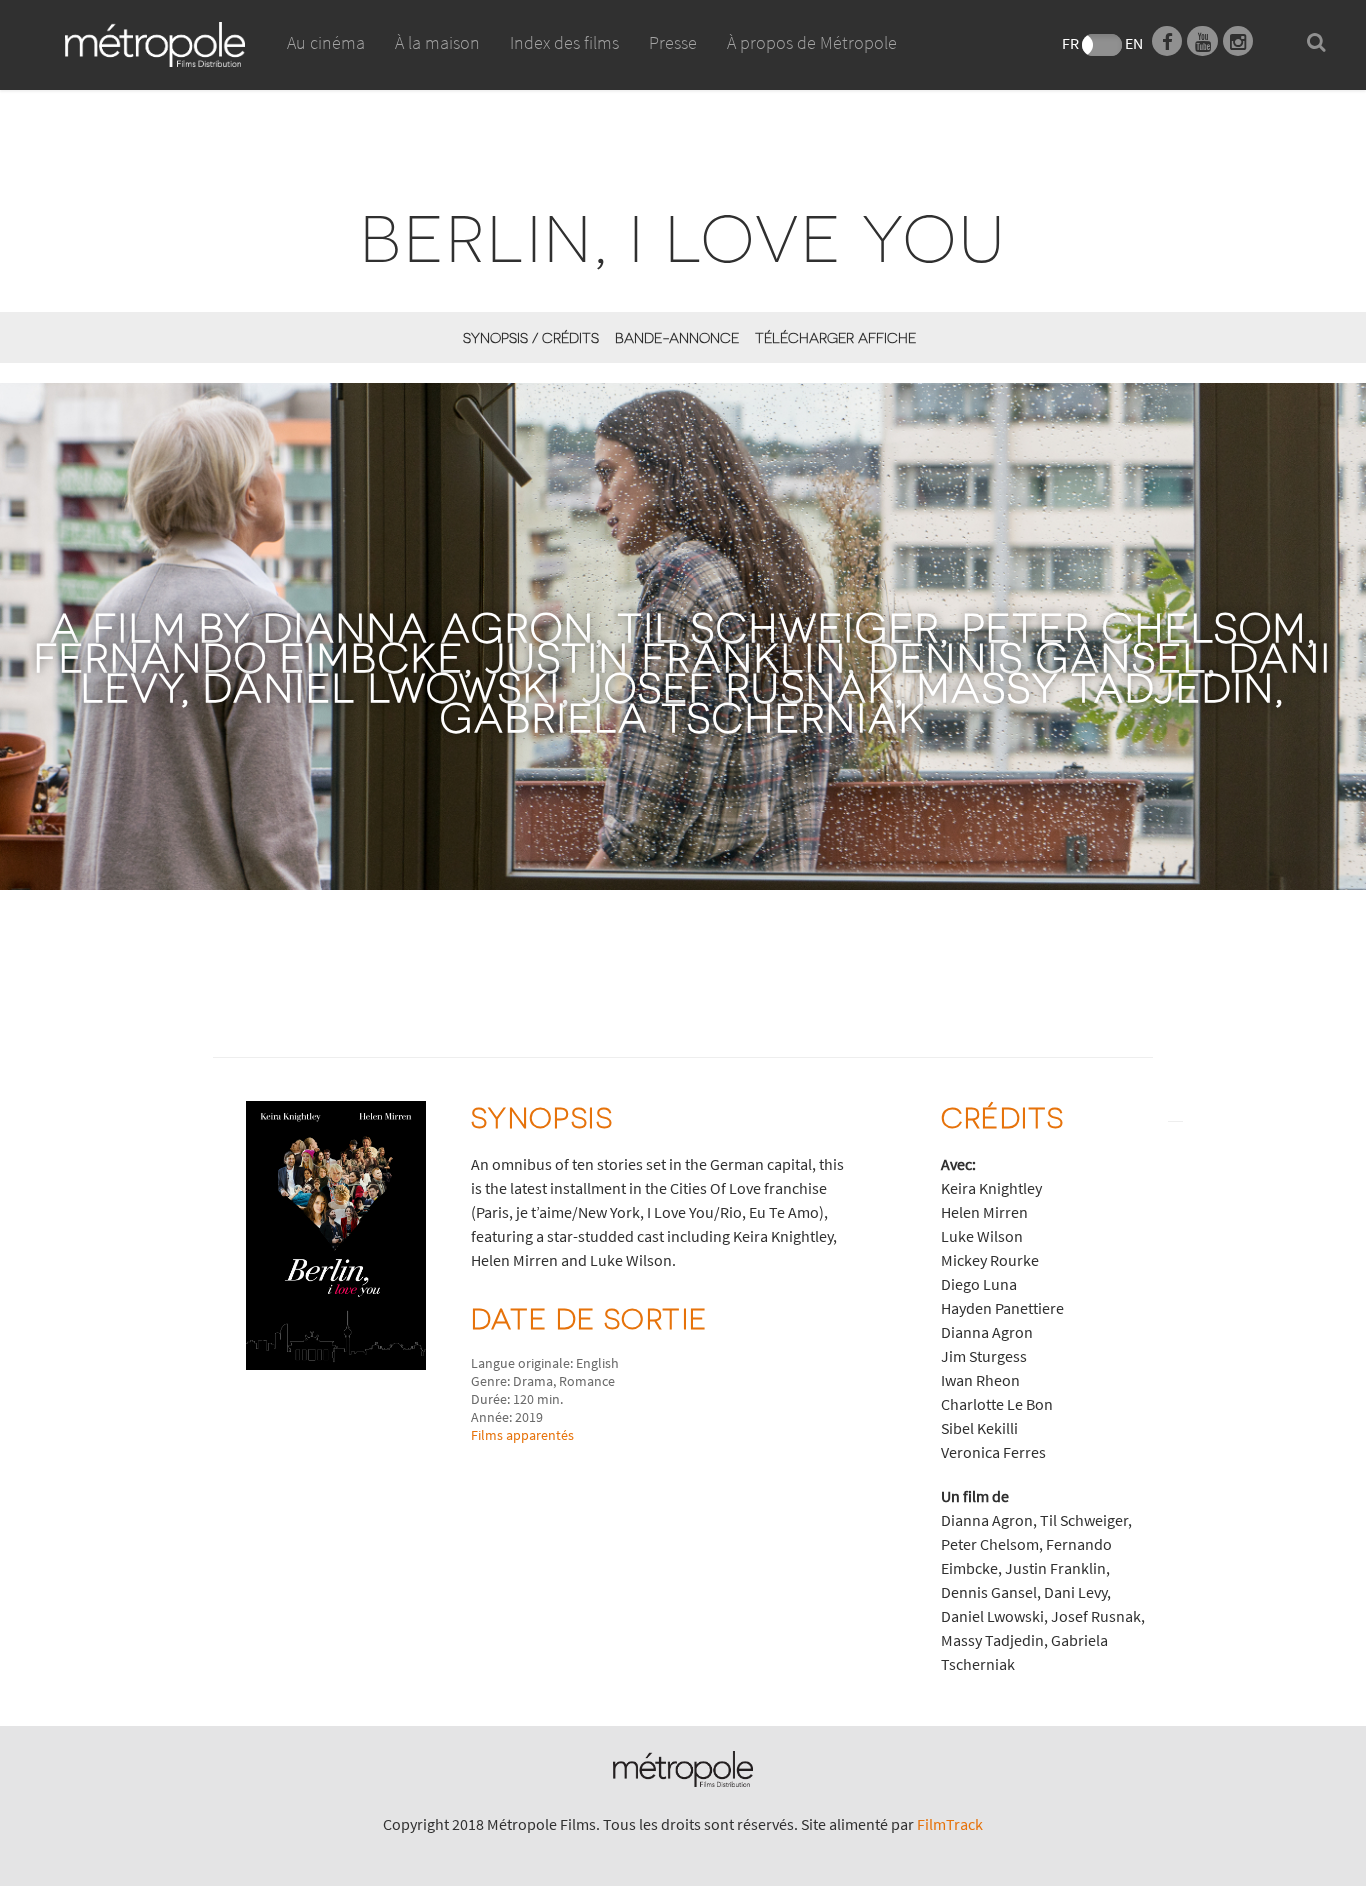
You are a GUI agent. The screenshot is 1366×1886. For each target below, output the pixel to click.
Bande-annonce (677, 337)
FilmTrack (950, 1824)
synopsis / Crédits (531, 337)
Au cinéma (326, 42)
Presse (673, 42)
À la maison (437, 42)
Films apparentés (522, 1435)
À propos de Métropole (812, 42)
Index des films (564, 42)
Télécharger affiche (835, 337)
